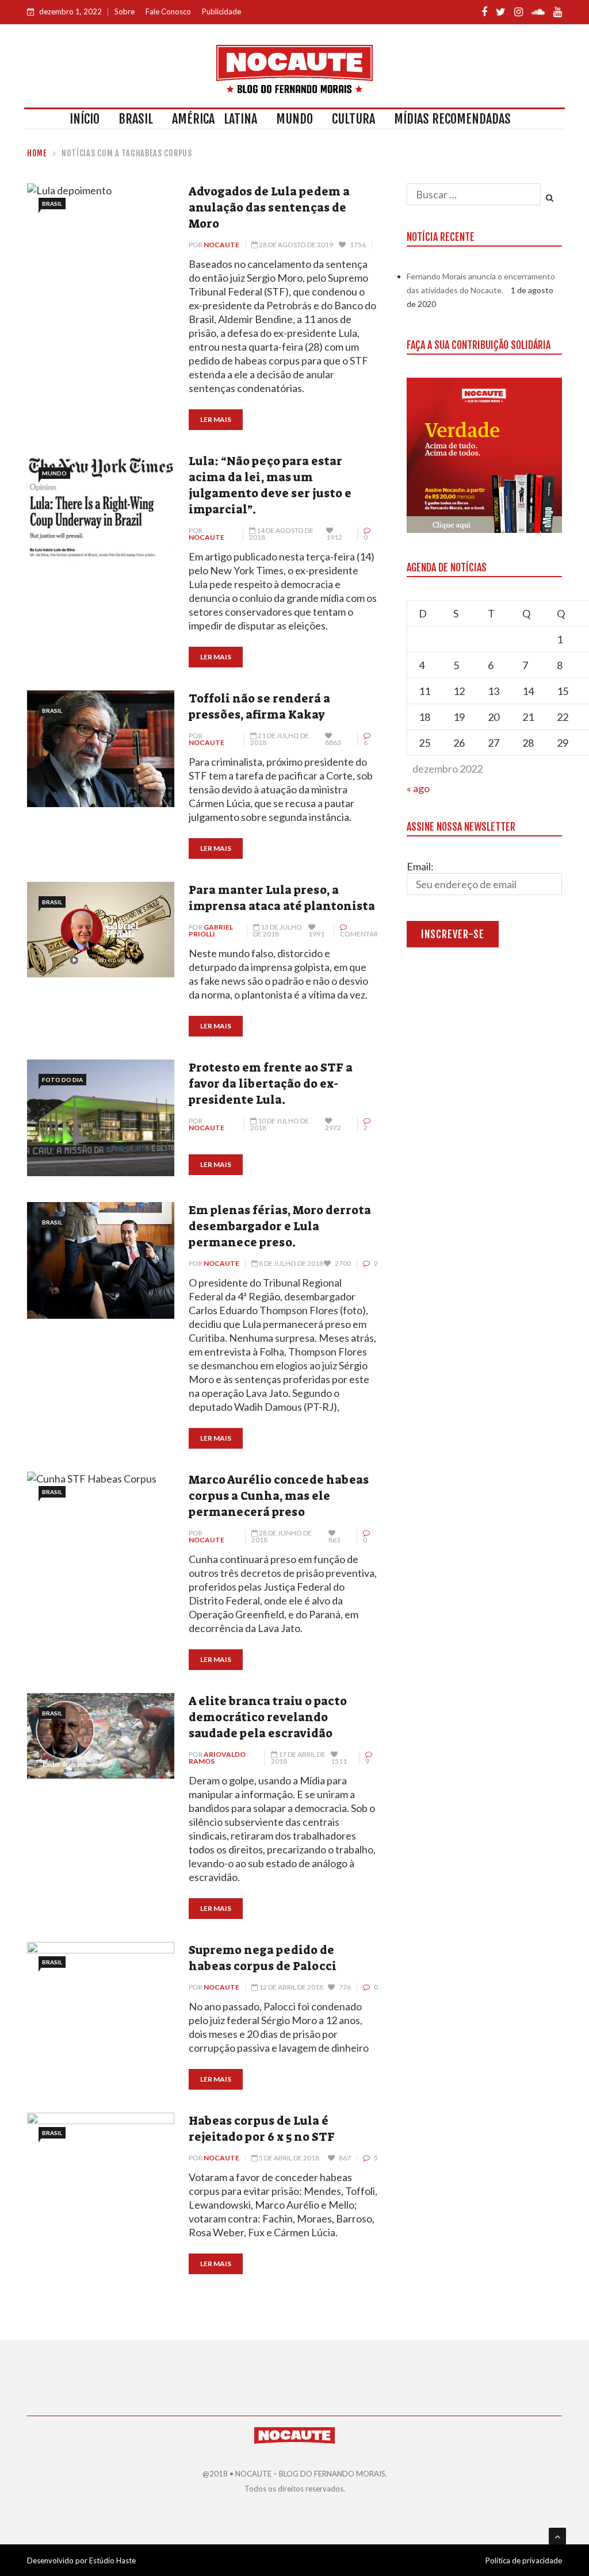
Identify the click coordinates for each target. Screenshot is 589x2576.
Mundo (294, 119)
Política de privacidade (524, 2560)
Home (37, 153)
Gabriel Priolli (211, 930)
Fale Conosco (168, 11)
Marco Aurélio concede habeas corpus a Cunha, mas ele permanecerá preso (279, 1496)
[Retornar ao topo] (557, 2536)
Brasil (136, 119)
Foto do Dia (62, 1080)
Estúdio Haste (112, 2560)
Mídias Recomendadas (452, 119)
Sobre (125, 11)
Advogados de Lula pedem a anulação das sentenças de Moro (269, 208)
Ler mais (216, 419)
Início (85, 119)
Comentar (359, 934)
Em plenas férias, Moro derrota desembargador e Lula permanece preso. (280, 1226)
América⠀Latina (215, 119)
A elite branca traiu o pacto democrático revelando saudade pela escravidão (268, 1717)
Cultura (353, 119)
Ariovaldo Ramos (217, 1758)
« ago (418, 788)
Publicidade (221, 11)
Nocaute (221, 245)
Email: (420, 866)
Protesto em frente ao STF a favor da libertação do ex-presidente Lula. (271, 1084)
